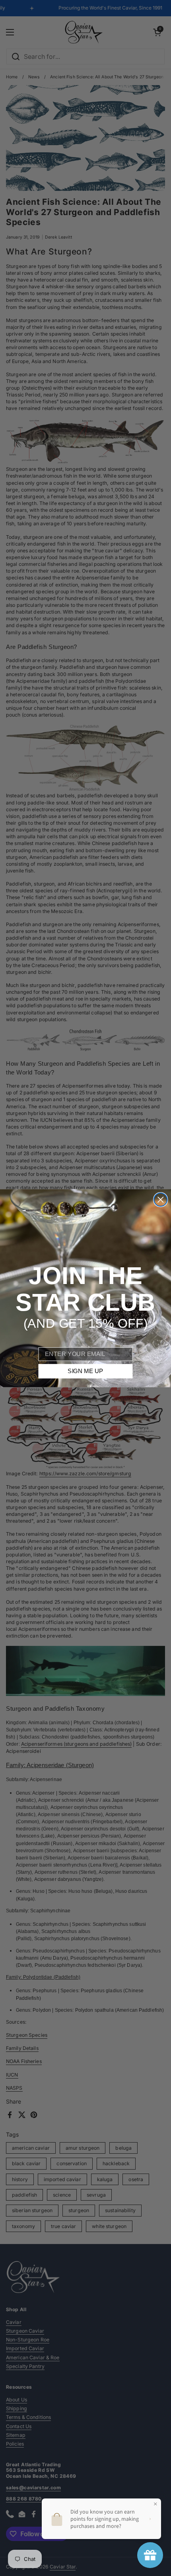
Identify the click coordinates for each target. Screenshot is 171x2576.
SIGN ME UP (85, 1371)
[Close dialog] (160, 1200)
